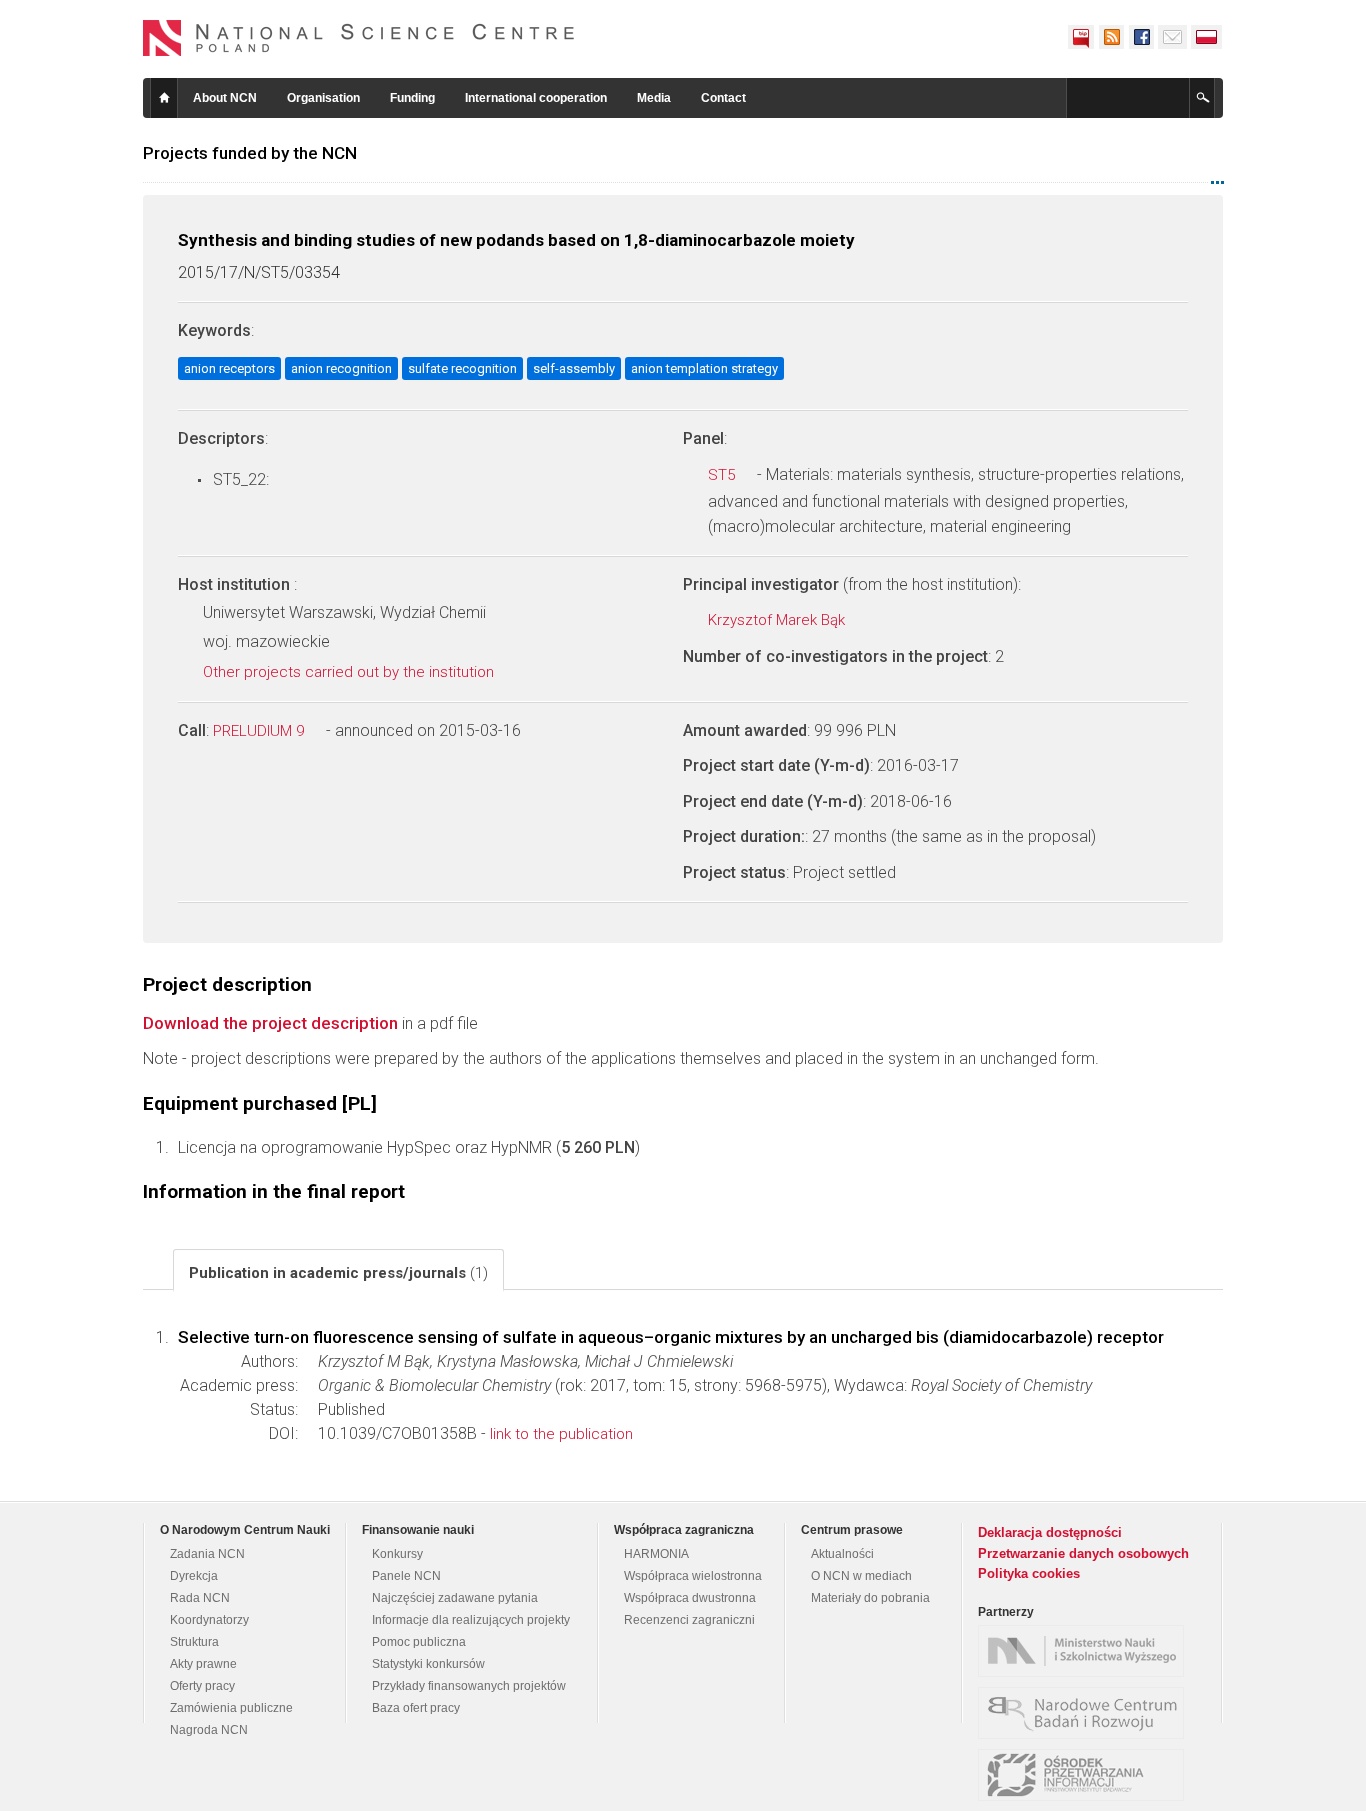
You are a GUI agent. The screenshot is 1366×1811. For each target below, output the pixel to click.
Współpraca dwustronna (690, 1598)
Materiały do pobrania (870, 1598)
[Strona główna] (359, 38)
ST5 (723, 475)
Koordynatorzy (209, 1620)
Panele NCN (406, 1576)
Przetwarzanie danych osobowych (1083, 1553)
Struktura (194, 1642)
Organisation (323, 98)
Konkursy (397, 1554)
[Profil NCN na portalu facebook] (1141, 37)
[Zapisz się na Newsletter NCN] (1172, 37)
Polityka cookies (1029, 1573)
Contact (723, 98)
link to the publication (561, 1434)
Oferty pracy (202, 1686)
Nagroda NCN (209, 1730)
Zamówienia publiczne (231, 1708)
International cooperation (536, 98)
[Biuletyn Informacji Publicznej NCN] (1081, 37)
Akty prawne (203, 1664)
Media (654, 98)
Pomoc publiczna (419, 1642)
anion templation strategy (704, 368)
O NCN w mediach (861, 1576)
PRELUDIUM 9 (260, 731)
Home (164, 98)
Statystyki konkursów (428, 1664)
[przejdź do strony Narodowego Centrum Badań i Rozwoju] (1086, 1713)
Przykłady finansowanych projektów (469, 1686)
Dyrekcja (194, 1576)
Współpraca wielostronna (693, 1576)
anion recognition (341, 368)
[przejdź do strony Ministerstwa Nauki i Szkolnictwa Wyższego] (1086, 1651)
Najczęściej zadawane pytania (455, 1598)
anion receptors (229, 368)
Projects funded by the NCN (250, 153)
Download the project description (270, 1023)
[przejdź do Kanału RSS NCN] (1111, 37)
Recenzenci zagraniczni (689, 1620)
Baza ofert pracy (416, 1708)
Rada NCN (200, 1598)
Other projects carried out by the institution (350, 672)
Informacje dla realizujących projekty (471, 1620)
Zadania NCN (207, 1554)
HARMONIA (656, 1554)
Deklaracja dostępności (1050, 1532)
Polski (1207, 37)
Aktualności (842, 1554)
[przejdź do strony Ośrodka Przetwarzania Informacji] (1086, 1775)
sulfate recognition (462, 368)
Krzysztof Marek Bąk (778, 620)
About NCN (225, 98)
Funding (412, 98)
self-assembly (574, 368)
